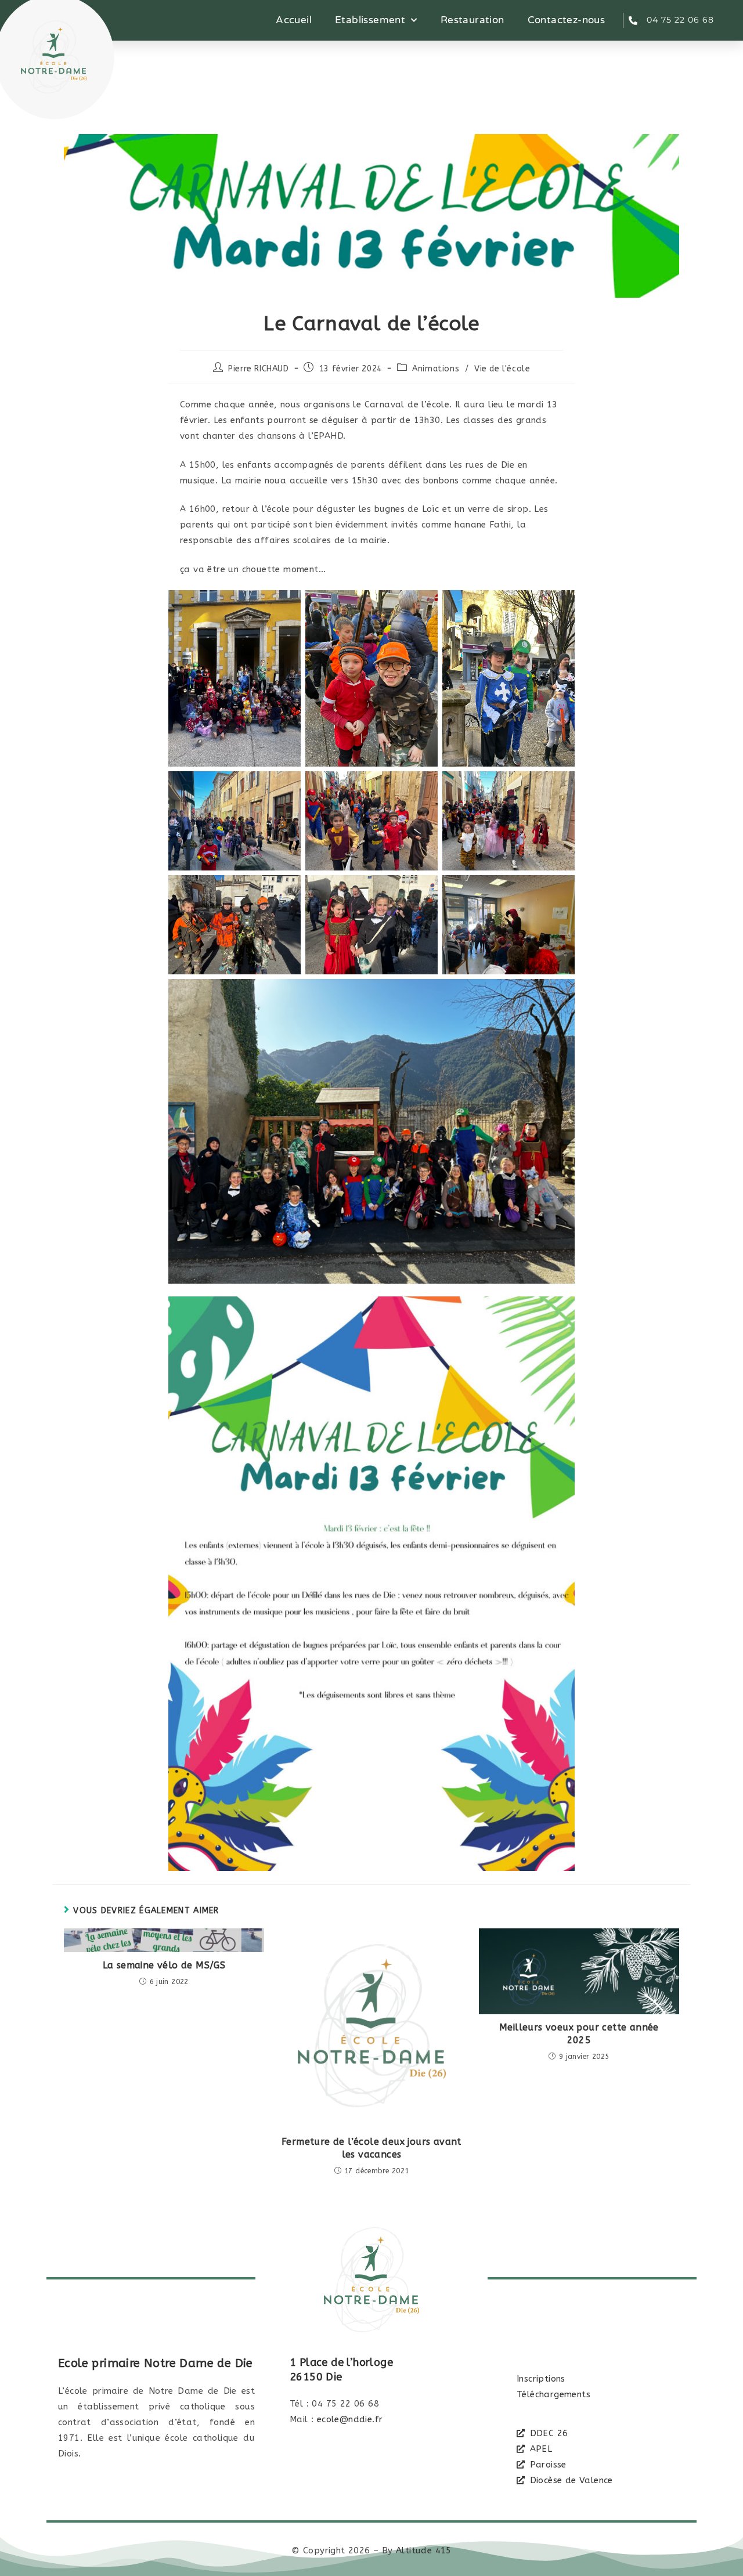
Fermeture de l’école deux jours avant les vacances (371, 2148)
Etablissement (370, 20)
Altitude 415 (424, 2550)
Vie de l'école (502, 369)
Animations (436, 369)
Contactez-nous (567, 20)
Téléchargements (553, 2394)
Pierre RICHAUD (258, 369)
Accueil (294, 20)
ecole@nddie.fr (350, 2419)
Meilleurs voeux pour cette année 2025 (579, 2034)
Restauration (473, 20)
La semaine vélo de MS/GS (164, 1965)
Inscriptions (541, 2379)
